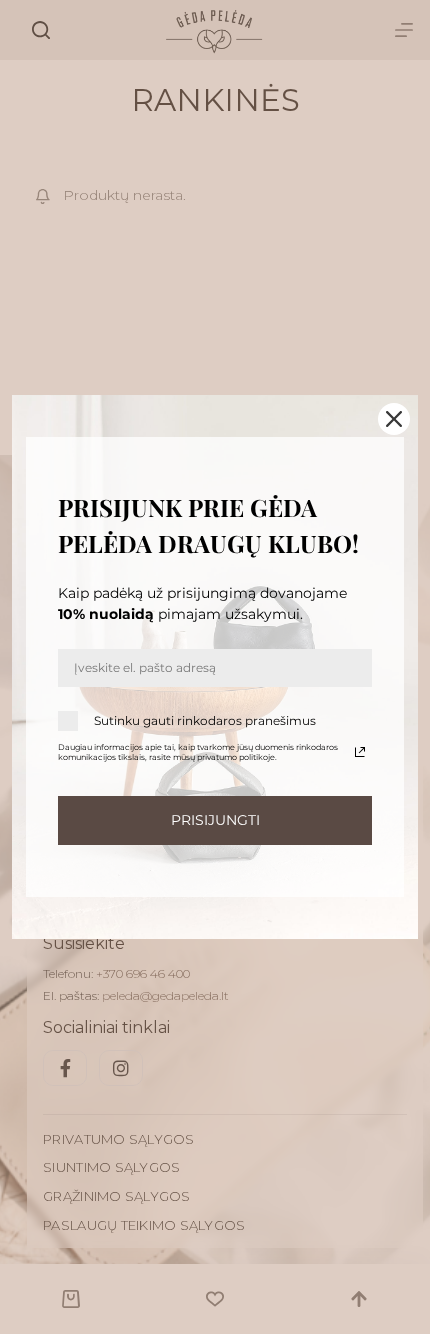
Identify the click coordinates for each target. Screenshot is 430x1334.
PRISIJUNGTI (215, 820)
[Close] (394, 419)
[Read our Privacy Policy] (360, 752)
